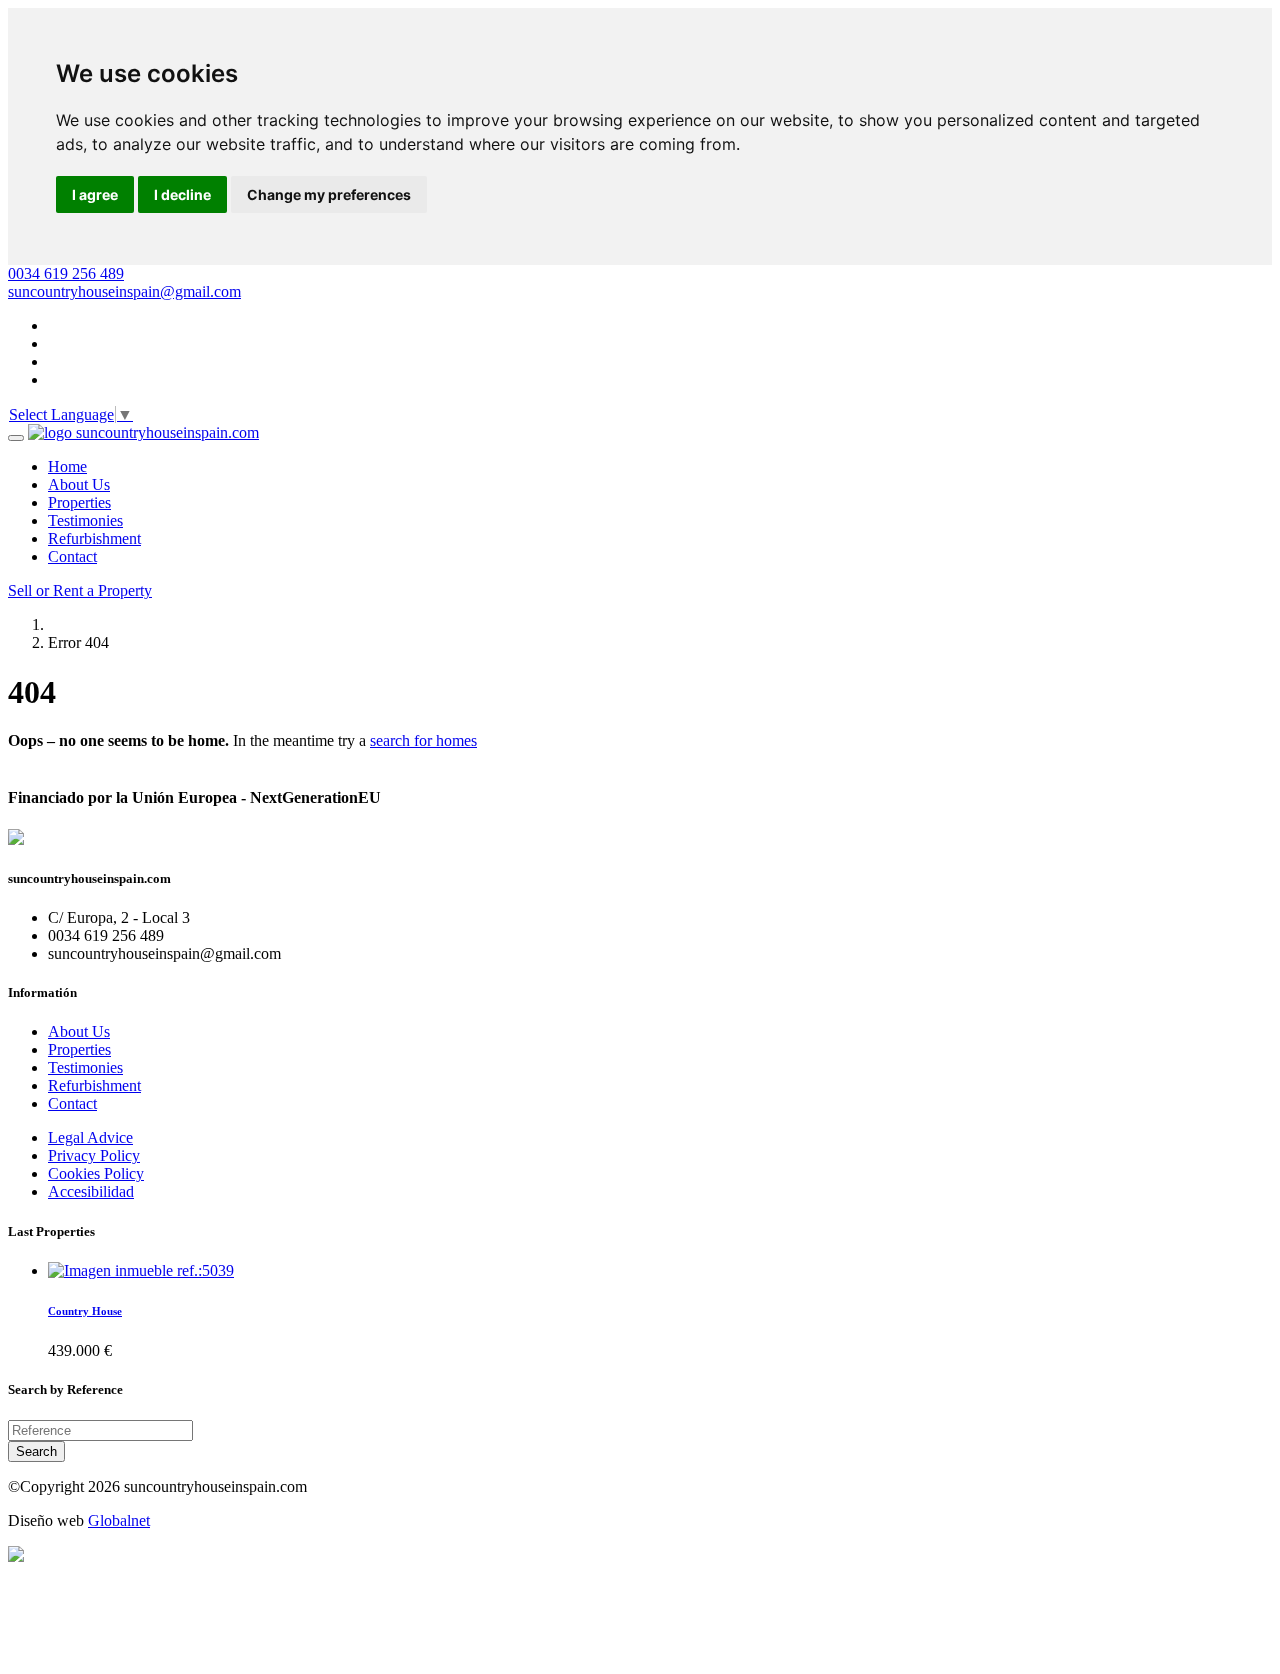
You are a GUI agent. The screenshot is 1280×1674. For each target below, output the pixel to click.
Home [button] (67, 466)
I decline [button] (182, 194)
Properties (79, 1049)
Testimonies (85, 1067)
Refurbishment (94, 1085)
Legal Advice (90, 1137)
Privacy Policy (94, 1155)
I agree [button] (95, 194)
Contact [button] (72, 556)
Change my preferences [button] (329, 194)
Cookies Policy (96, 1173)
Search (36, 1451)
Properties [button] (79, 502)
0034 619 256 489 (66, 273)
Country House (85, 1311)
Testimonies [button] (85, 520)
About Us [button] (79, 484)
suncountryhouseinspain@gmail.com (124, 291)
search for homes (423, 740)
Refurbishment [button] (94, 538)
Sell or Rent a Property (80, 590)
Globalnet (119, 1520)
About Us (79, 1031)
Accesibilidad (91, 1191)
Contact (72, 1103)
